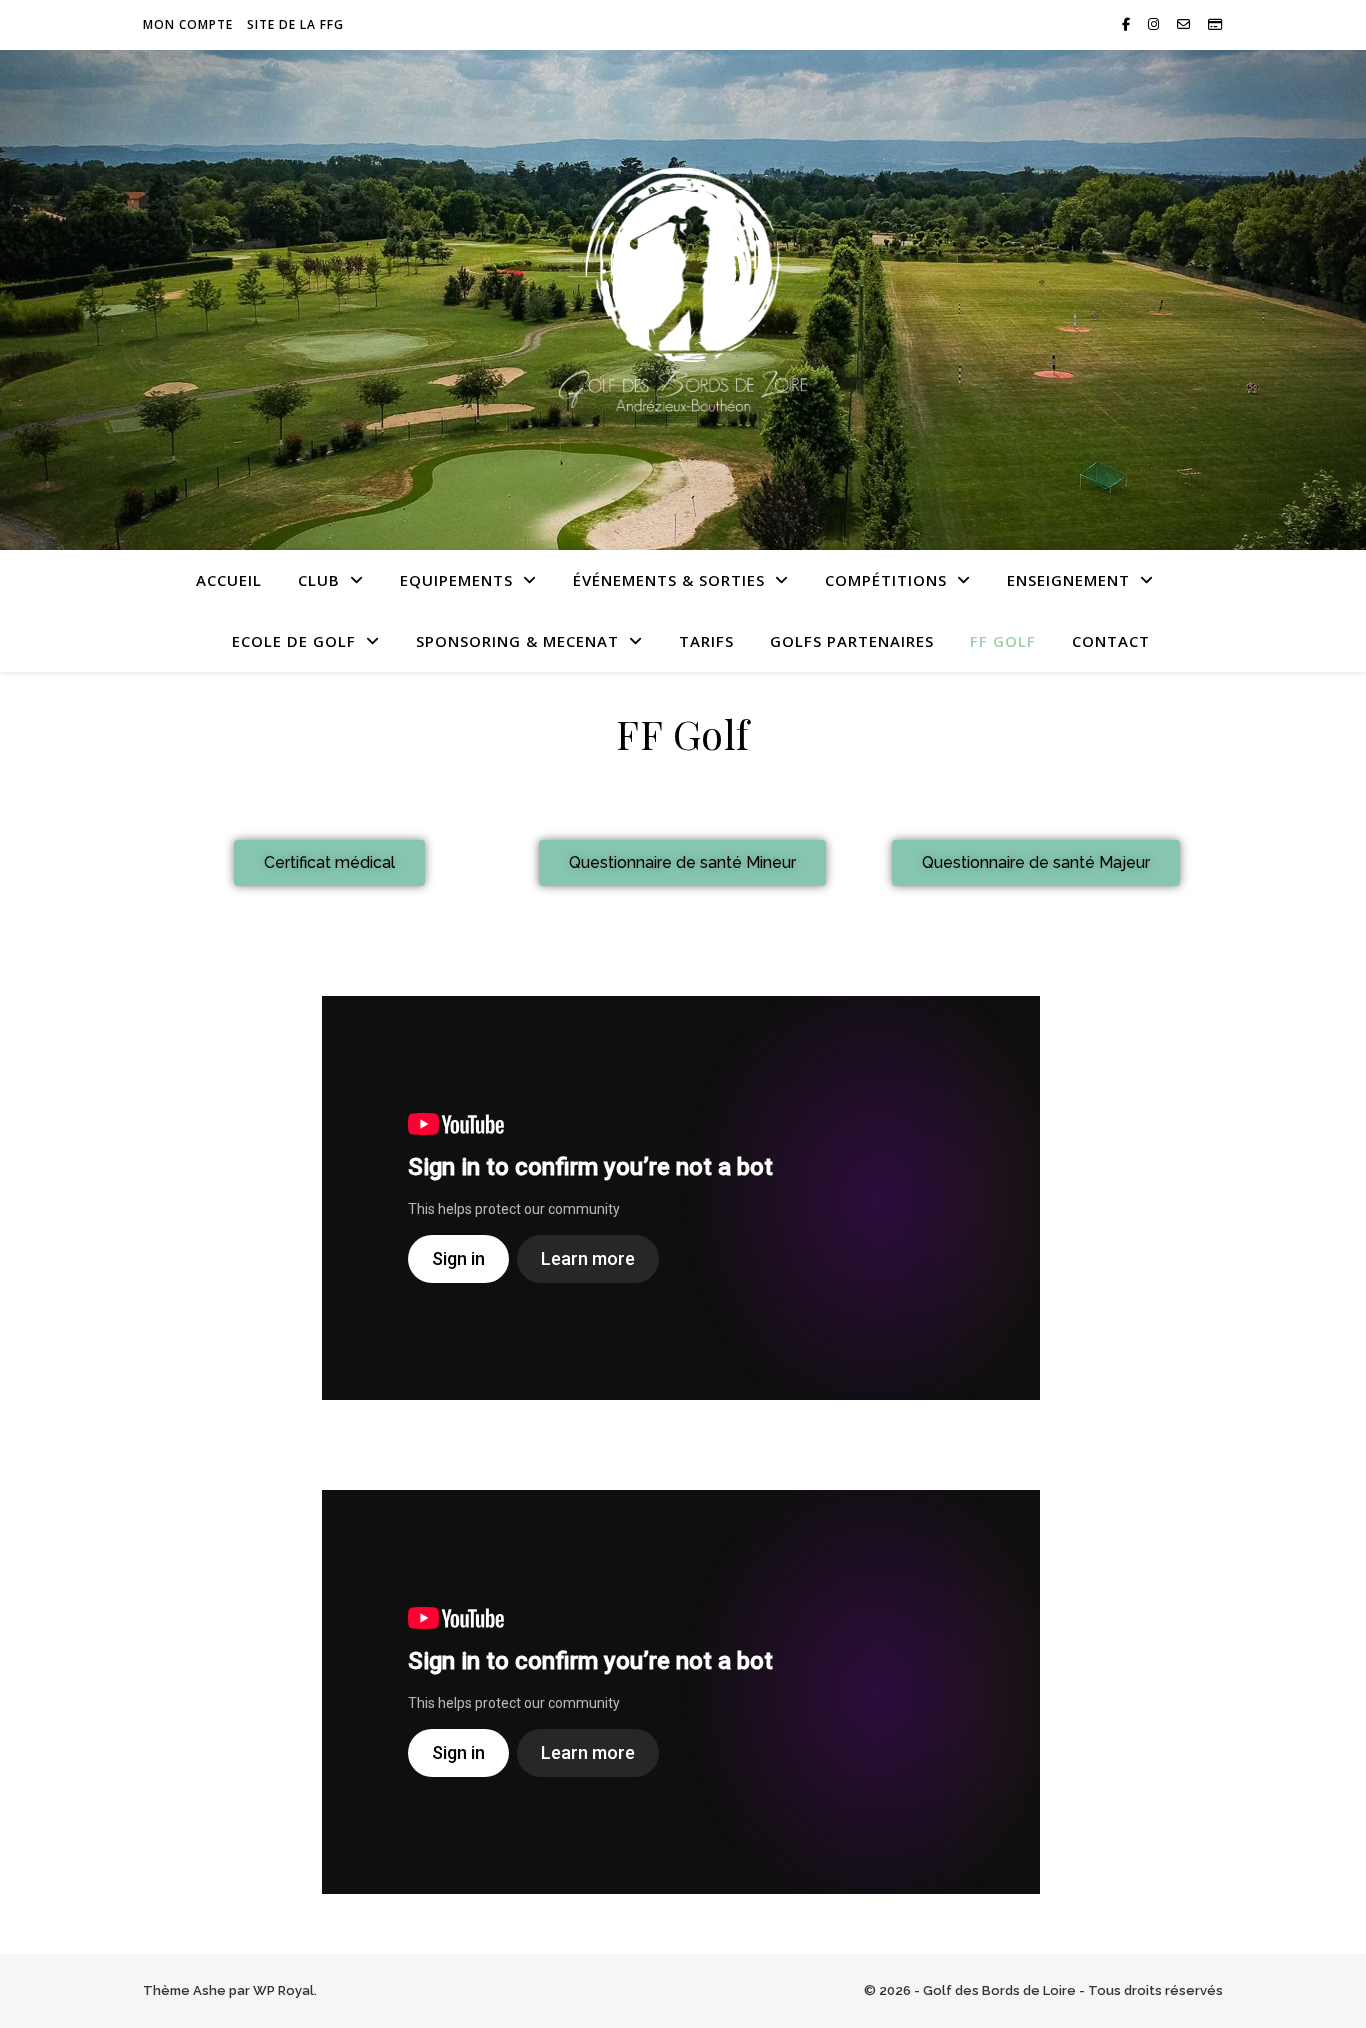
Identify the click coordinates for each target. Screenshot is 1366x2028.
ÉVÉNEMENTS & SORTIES (669, 580)
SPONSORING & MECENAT (517, 641)
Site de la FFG (295, 24)
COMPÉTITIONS (886, 580)
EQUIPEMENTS (456, 580)
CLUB (319, 580)
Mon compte (188, 24)
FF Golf (1003, 641)
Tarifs (706, 641)
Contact (1111, 641)
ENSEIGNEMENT (1068, 580)
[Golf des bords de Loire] (683, 288)
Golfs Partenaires (852, 641)
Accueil (229, 580)
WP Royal (283, 1990)
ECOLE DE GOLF (294, 641)
